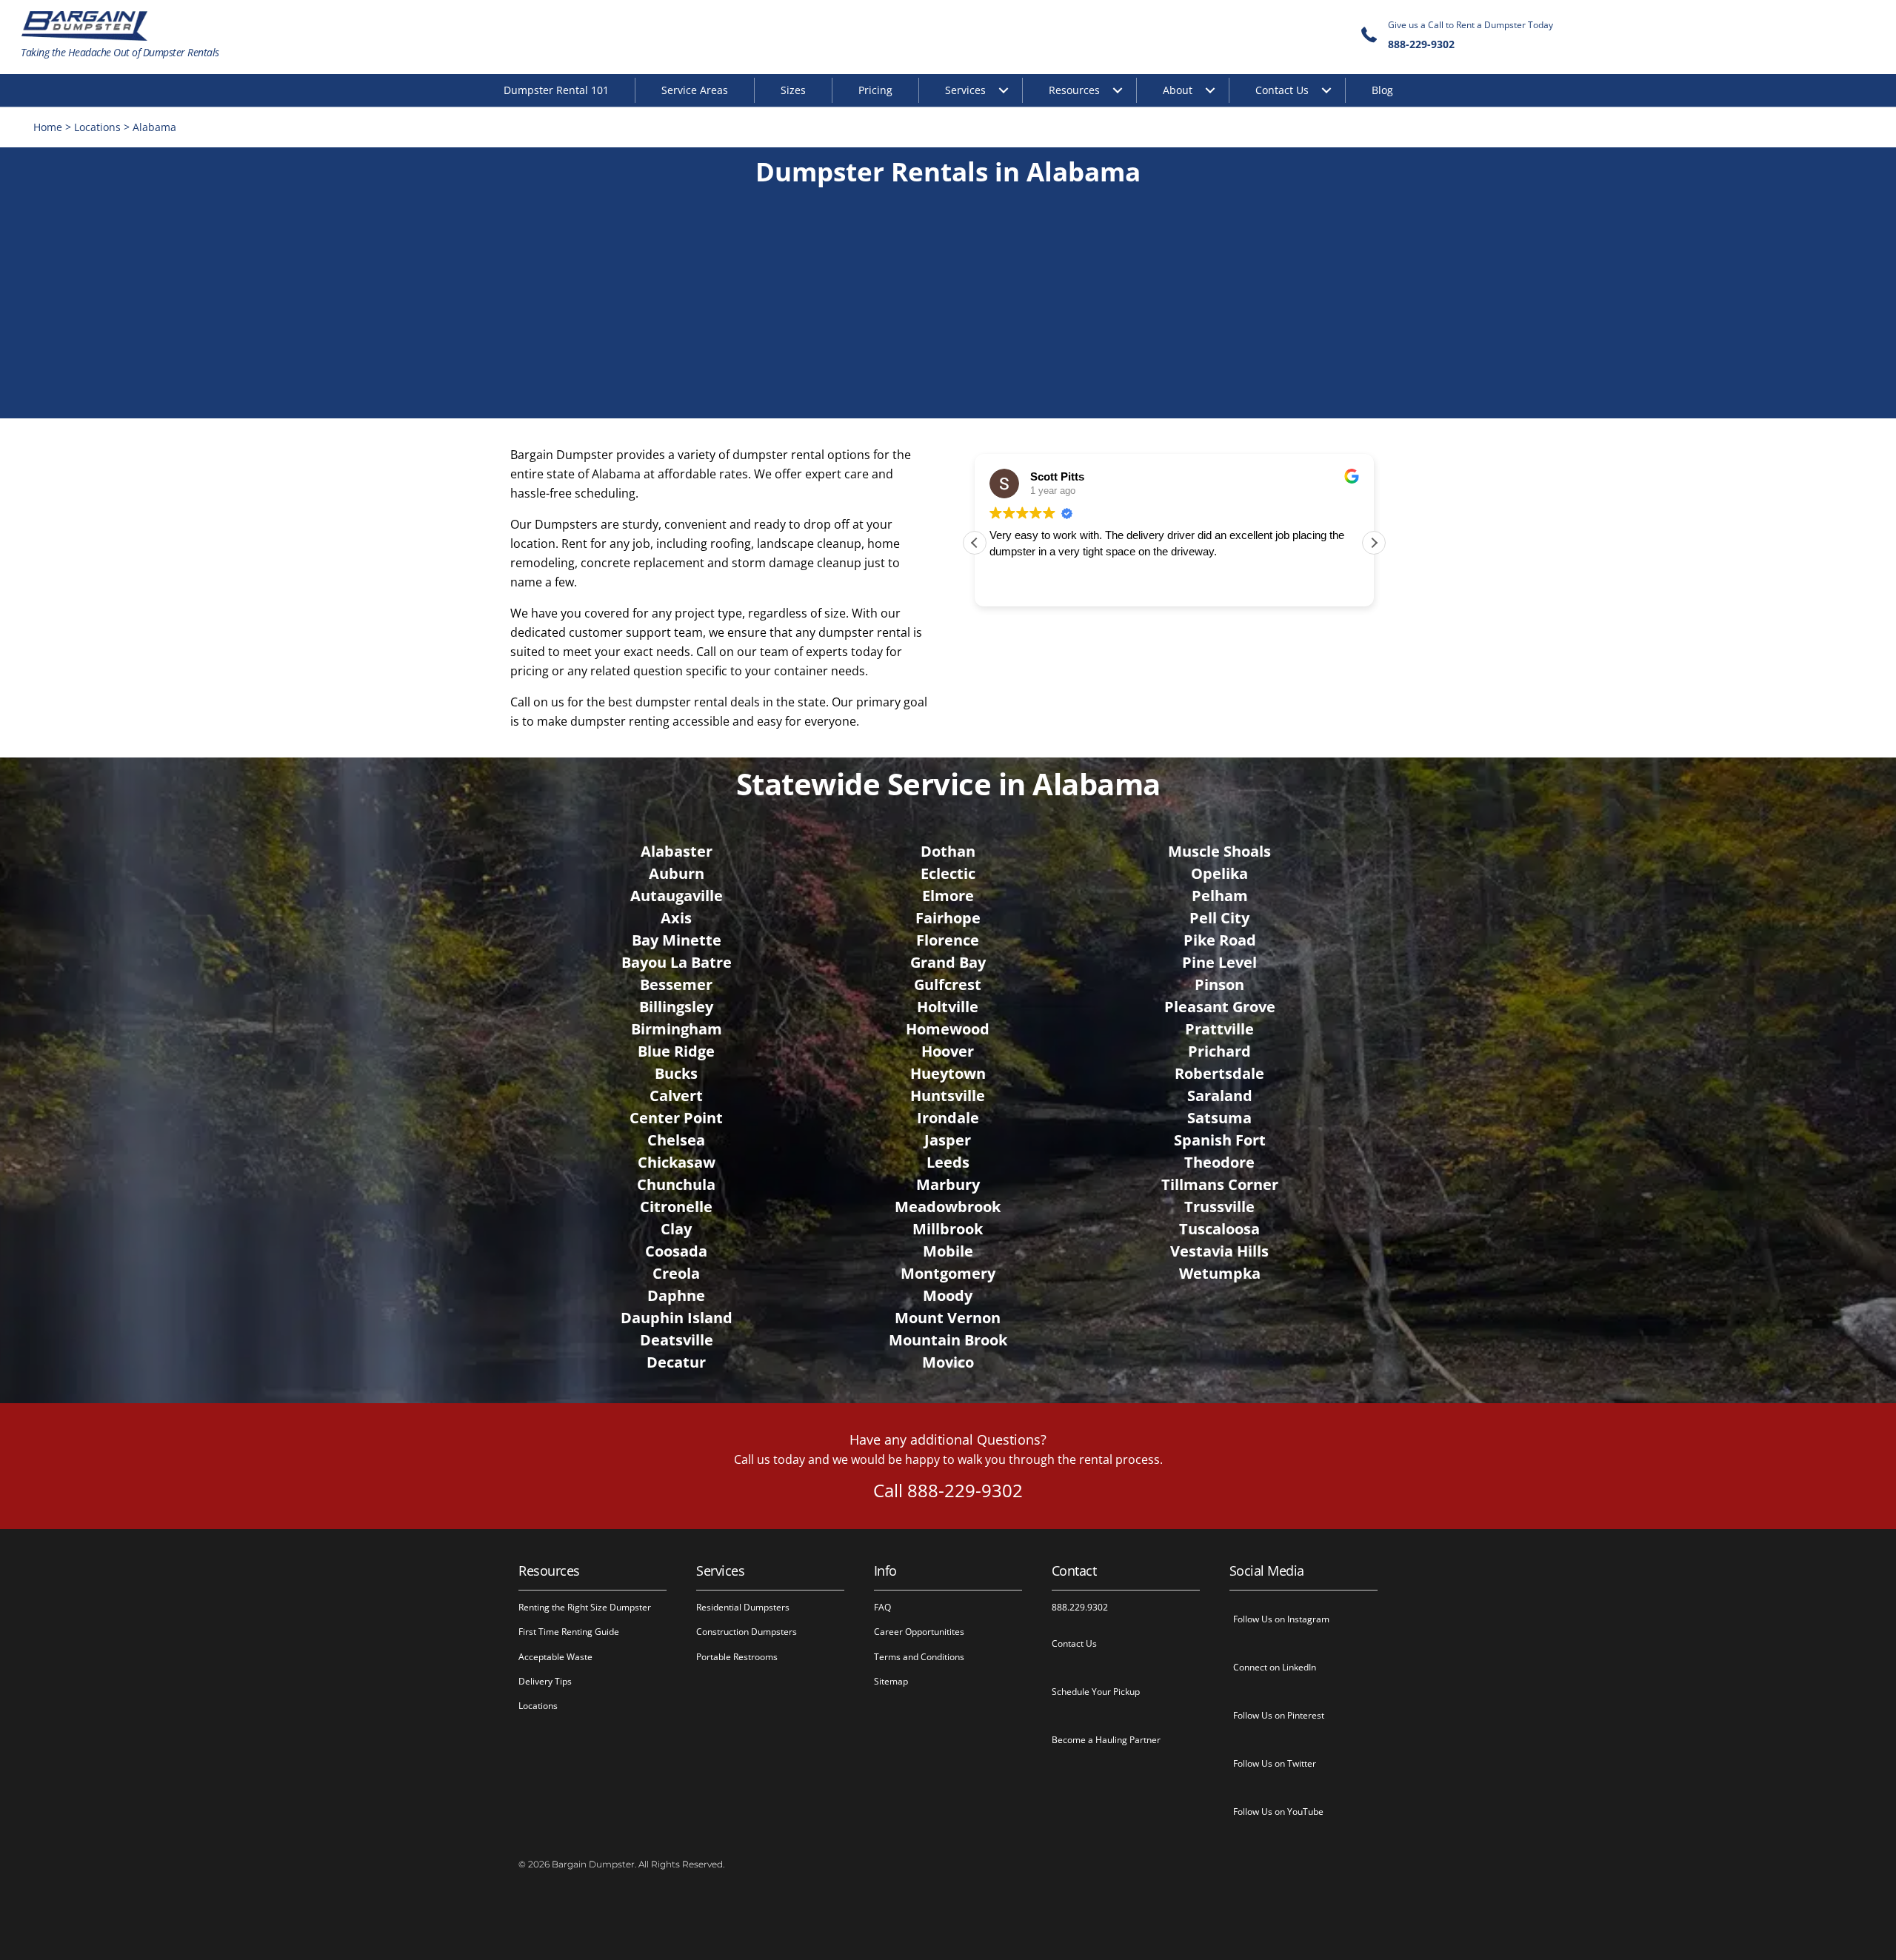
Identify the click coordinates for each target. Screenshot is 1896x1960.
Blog (1382, 90)
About (1178, 90)
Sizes (793, 90)
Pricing (875, 90)
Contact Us (1282, 90)
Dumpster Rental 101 (556, 90)
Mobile (948, 1251)
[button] (1374, 543)
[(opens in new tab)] (948, 395)
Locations (97, 127)
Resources (1074, 90)
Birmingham (677, 1029)
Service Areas (695, 90)
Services (965, 90)
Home (48, 127)
